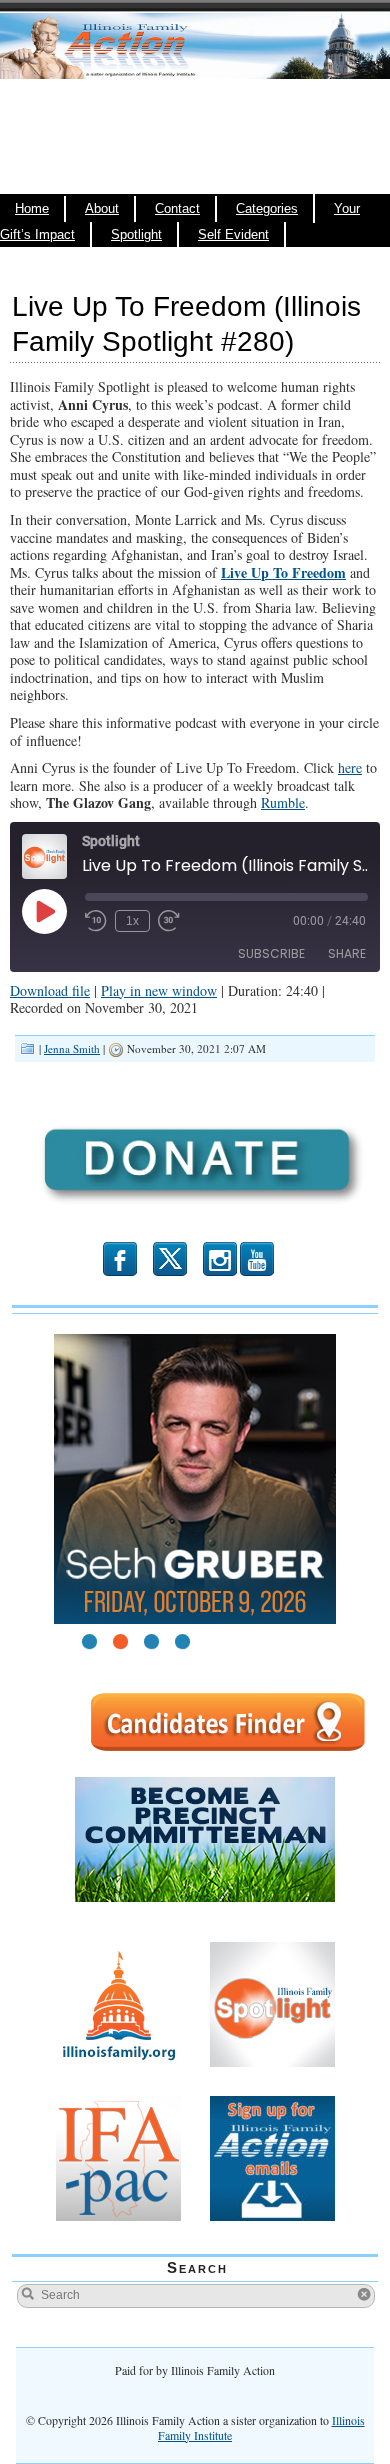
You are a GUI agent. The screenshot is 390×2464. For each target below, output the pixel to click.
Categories (267, 209)
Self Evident (233, 235)
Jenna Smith (72, 1048)
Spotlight (136, 235)
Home (32, 209)
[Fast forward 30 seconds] (169, 921)
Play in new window (159, 990)
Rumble (283, 802)
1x (132, 921)
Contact (177, 209)
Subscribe (271, 953)
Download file (50, 990)
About (102, 209)
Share (347, 953)
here (350, 767)
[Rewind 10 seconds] (96, 921)
